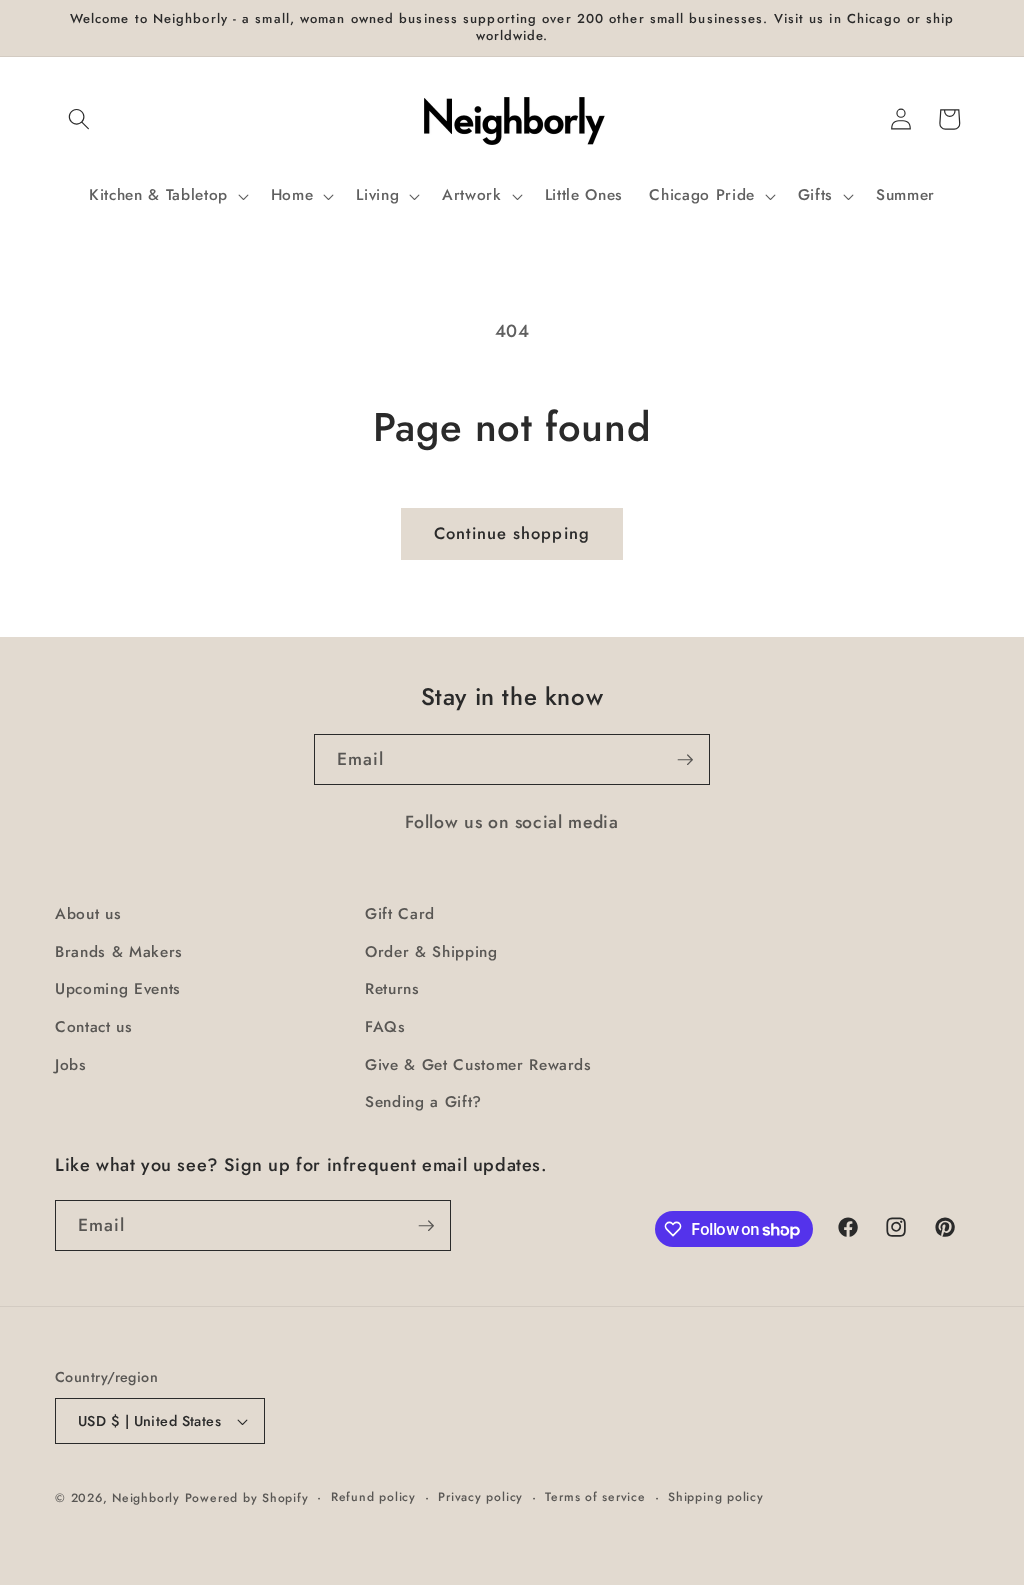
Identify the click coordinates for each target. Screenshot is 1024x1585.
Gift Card (400, 914)
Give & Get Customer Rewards (478, 1065)
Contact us (94, 1027)
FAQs (385, 1027)
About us (88, 914)
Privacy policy (480, 1497)
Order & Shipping (431, 952)
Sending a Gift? (423, 1102)
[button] (79, 119)
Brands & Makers (119, 952)
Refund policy (373, 1497)
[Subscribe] (685, 760)
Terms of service (595, 1497)
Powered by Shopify (247, 1498)
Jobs (71, 1065)
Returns (392, 989)
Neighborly (146, 1498)
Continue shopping (512, 533)
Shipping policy (716, 1497)
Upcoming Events (118, 989)
